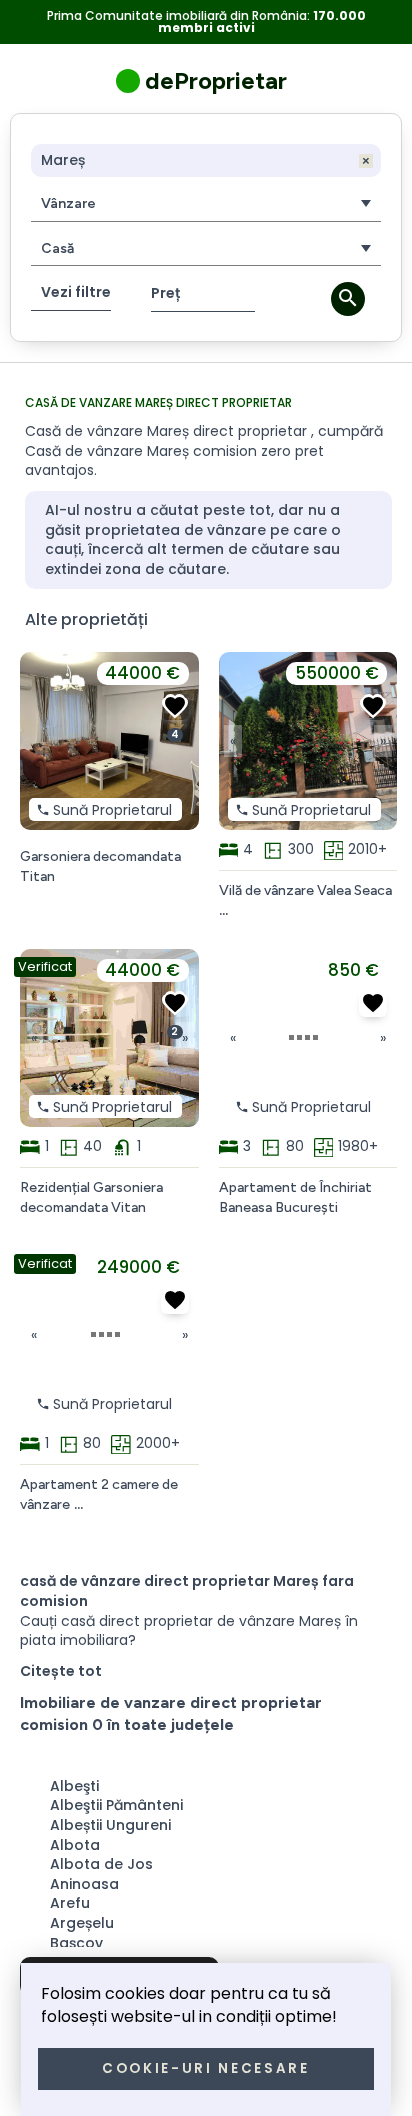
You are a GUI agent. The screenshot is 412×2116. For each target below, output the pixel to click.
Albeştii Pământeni (116, 1805)
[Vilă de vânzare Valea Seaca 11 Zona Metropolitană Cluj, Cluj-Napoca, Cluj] (373, 706)
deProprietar (216, 80)
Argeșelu (82, 1923)
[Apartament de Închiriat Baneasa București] (373, 1003)
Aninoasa (84, 1884)
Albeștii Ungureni (110, 1825)
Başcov (76, 1943)
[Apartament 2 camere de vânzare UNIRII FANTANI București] (175, 1300)
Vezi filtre (76, 292)
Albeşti (74, 1786)
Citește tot (61, 1671)
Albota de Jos (101, 1864)
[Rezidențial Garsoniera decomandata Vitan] (175, 1003)
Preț (165, 293)
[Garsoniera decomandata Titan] (175, 706)
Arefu (70, 1903)
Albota (75, 1845)
